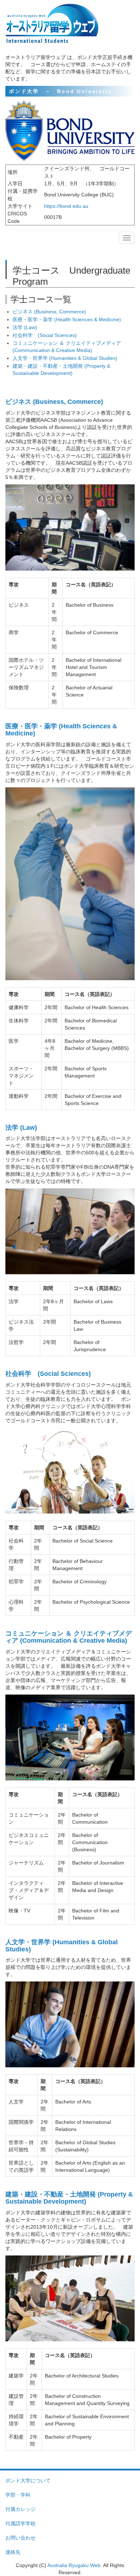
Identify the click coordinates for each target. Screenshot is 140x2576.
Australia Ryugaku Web (74, 2565)
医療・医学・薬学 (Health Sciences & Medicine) (67, 319)
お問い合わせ (20, 2538)
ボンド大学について (28, 2480)
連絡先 (13, 2552)
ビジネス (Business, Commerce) (49, 312)
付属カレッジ (20, 2509)
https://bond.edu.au (66, 206)
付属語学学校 (20, 2523)
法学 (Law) (25, 327)
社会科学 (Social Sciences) (45, 335)
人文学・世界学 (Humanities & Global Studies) (65, 358)
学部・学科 (18, 2495)
